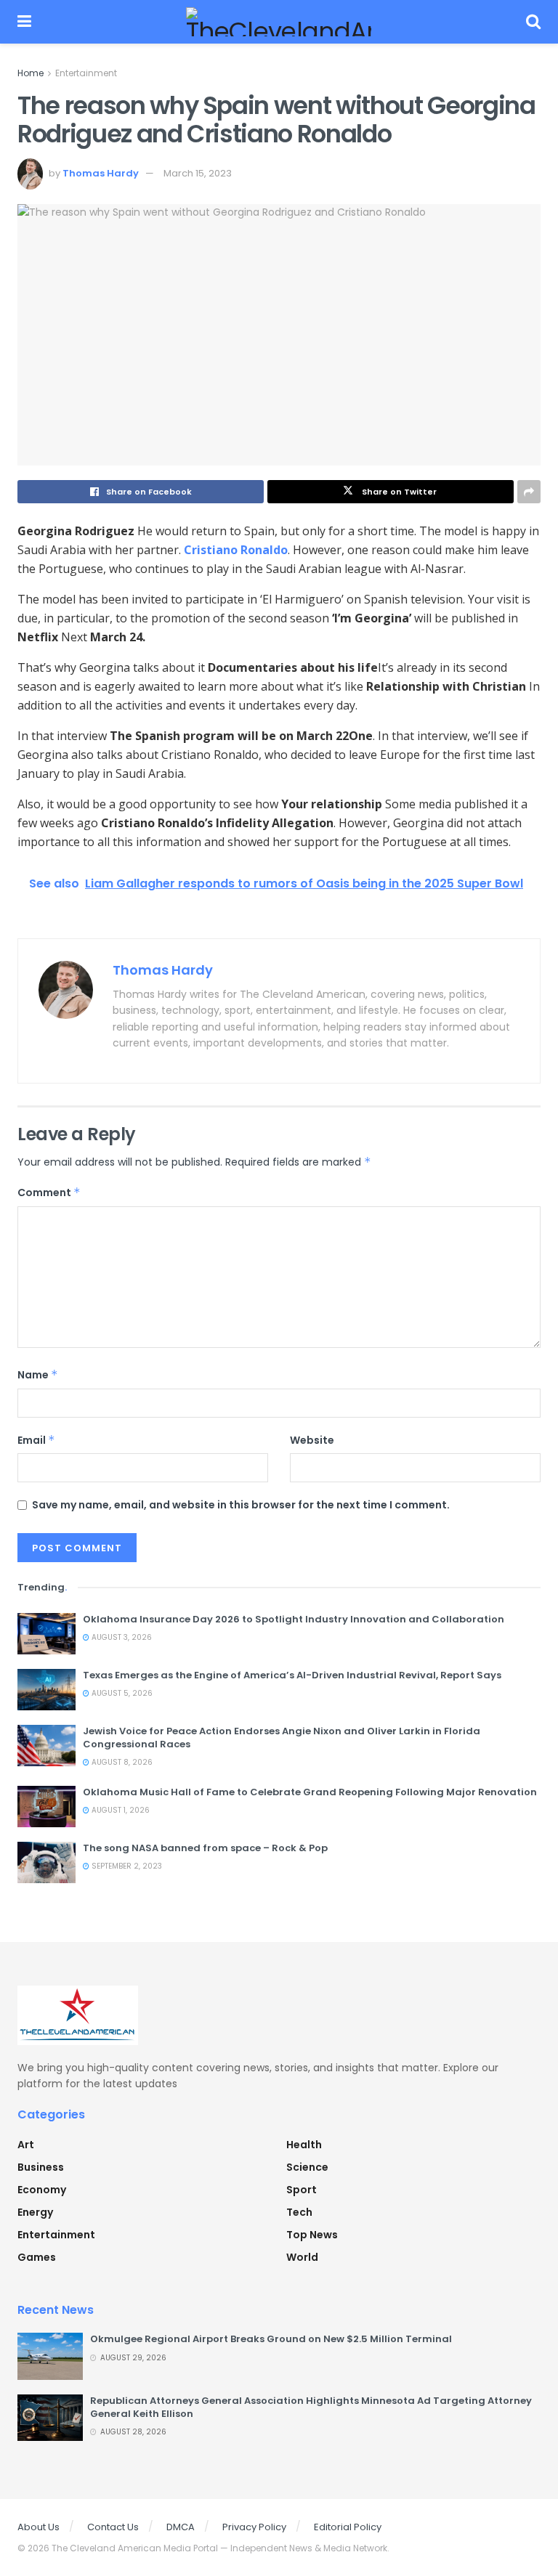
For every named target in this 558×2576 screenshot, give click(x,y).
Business (41, 2167)
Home (31, 73)
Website (312, 1440)
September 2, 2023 (126, 1866)
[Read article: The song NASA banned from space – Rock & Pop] (46, 1862)
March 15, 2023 (198, 173)
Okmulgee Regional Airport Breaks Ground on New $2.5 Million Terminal (271, 2339)
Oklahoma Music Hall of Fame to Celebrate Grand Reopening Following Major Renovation (310, 1792)
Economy (42, 2190)
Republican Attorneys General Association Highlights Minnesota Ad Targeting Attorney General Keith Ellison (311, 2407)
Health (304, 2145)
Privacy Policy (254, 2527)
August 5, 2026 (121, 1693)
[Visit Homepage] (279, 22)
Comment (49, 1192)
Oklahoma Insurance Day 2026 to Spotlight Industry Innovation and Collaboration (294, 1619)
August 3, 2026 (121, 1637)
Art (26, 2145)
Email (36, 1440)
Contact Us (113, 2527)
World (302, 2257)
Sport (302, 2190)
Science (307, 2167)
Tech (299, 2212)
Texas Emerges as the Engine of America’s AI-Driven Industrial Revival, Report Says (292, 1675)
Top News (312, 2235)
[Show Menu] (24, 22)
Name (38, 1375)
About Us (39, 2527)
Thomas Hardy (101, 173)
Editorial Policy (348, 2527)
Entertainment (86, 73)
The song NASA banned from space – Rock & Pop (205, 1848)
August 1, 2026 (120, 1810)
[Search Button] (533, 22)
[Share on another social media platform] (529, 492)
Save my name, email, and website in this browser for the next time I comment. (241, 1505)
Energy (35, 2212)
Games (37, 2257)
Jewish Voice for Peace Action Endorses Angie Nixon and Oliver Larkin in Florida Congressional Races (282, 1738)
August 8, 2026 (121, 1762)
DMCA (181, 2527)
